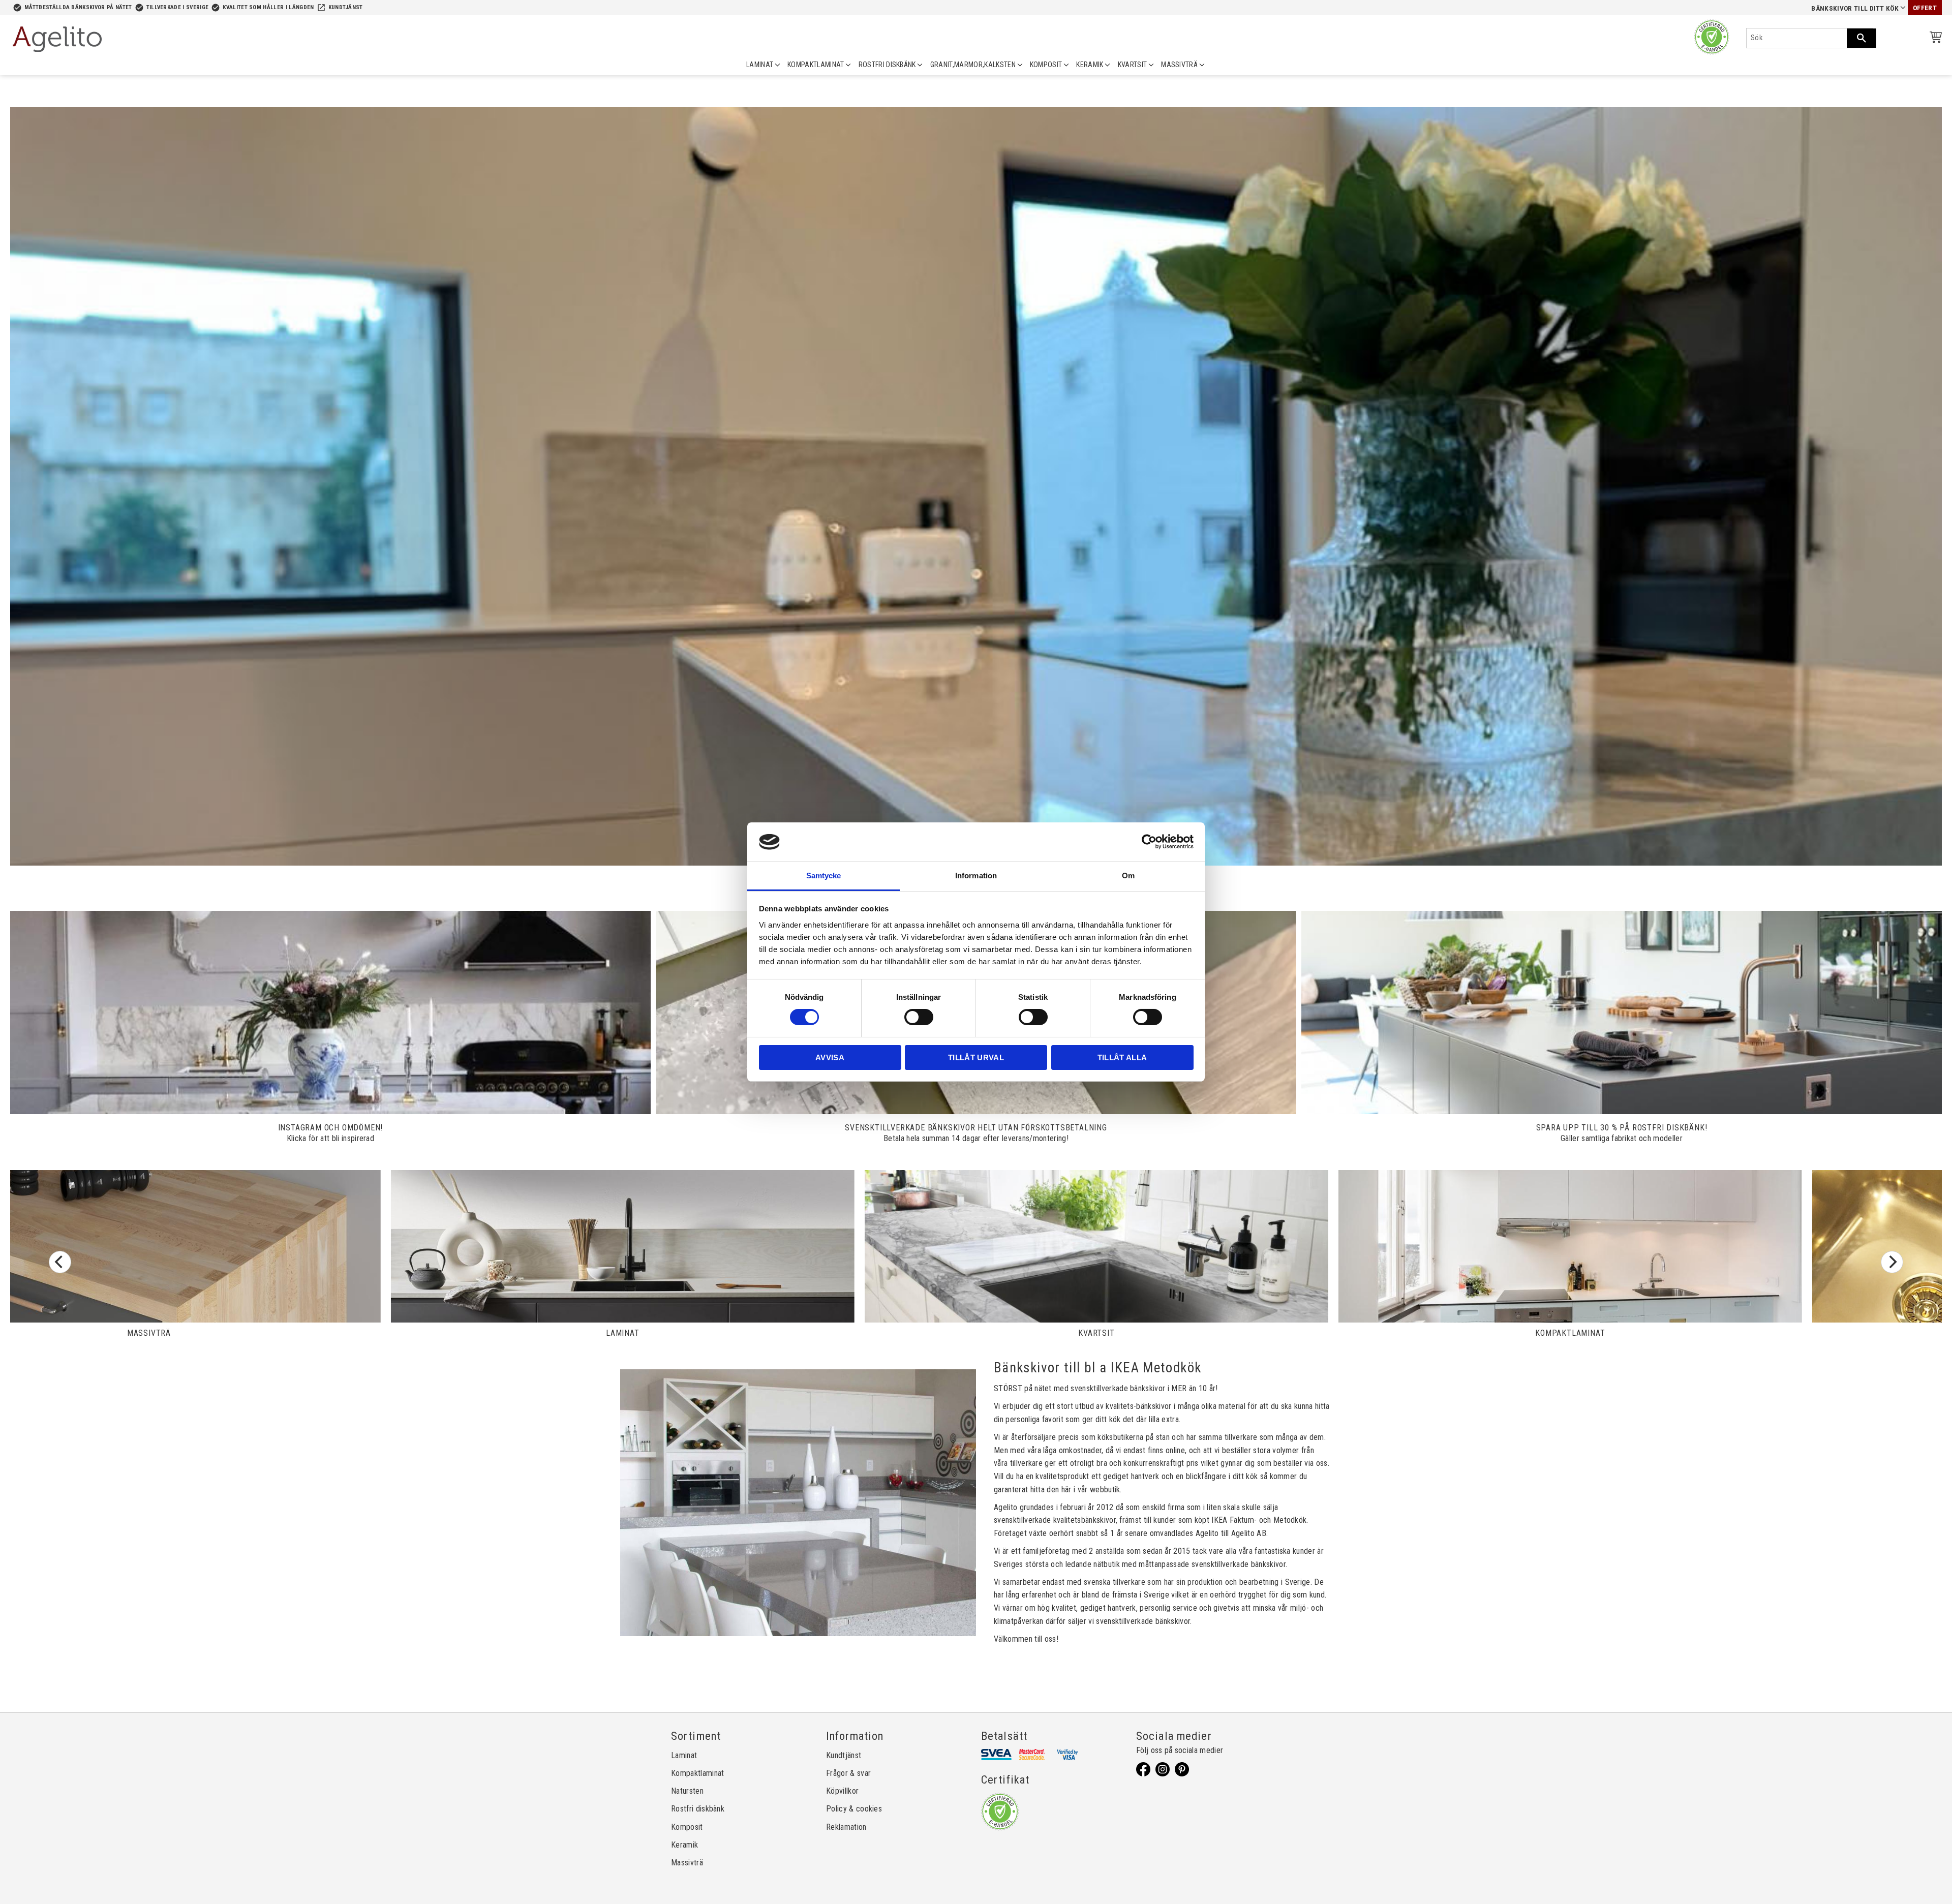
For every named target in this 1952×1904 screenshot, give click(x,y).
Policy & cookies (854, 1809)
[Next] (1892, 1262)
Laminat (684, 1755)
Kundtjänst (346, 7)
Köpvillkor (842, 1791)
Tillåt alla (1122, 1057)
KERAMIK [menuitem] (1090, 65)
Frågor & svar (848, 1773)
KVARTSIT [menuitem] (1133, 65)
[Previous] (60, 1262)
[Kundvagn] (1934, 39)
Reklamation (846, 1827)
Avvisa (830, 1057)
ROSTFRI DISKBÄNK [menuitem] (887, 65)
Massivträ (687, 1863)
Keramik (684, 1845)
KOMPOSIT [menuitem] (1046, 65)
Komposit (687, 1827)
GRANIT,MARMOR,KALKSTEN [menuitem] (973, 65)
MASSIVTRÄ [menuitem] (1179, 65)
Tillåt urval (976, 1057)
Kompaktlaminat (697, 1773)
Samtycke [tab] (824, 876)
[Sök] (1862, 38)
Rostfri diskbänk (698, 1809)
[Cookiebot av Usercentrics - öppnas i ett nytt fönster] (1149, 842)
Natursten (687, 1791)
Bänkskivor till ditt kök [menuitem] (1855, 8)
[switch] (919, 1017)
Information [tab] (976, 876)
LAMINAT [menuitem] (760, 65)
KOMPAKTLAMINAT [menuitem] (816, 65)
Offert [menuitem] (1925, 8)
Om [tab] (1128, 876)
